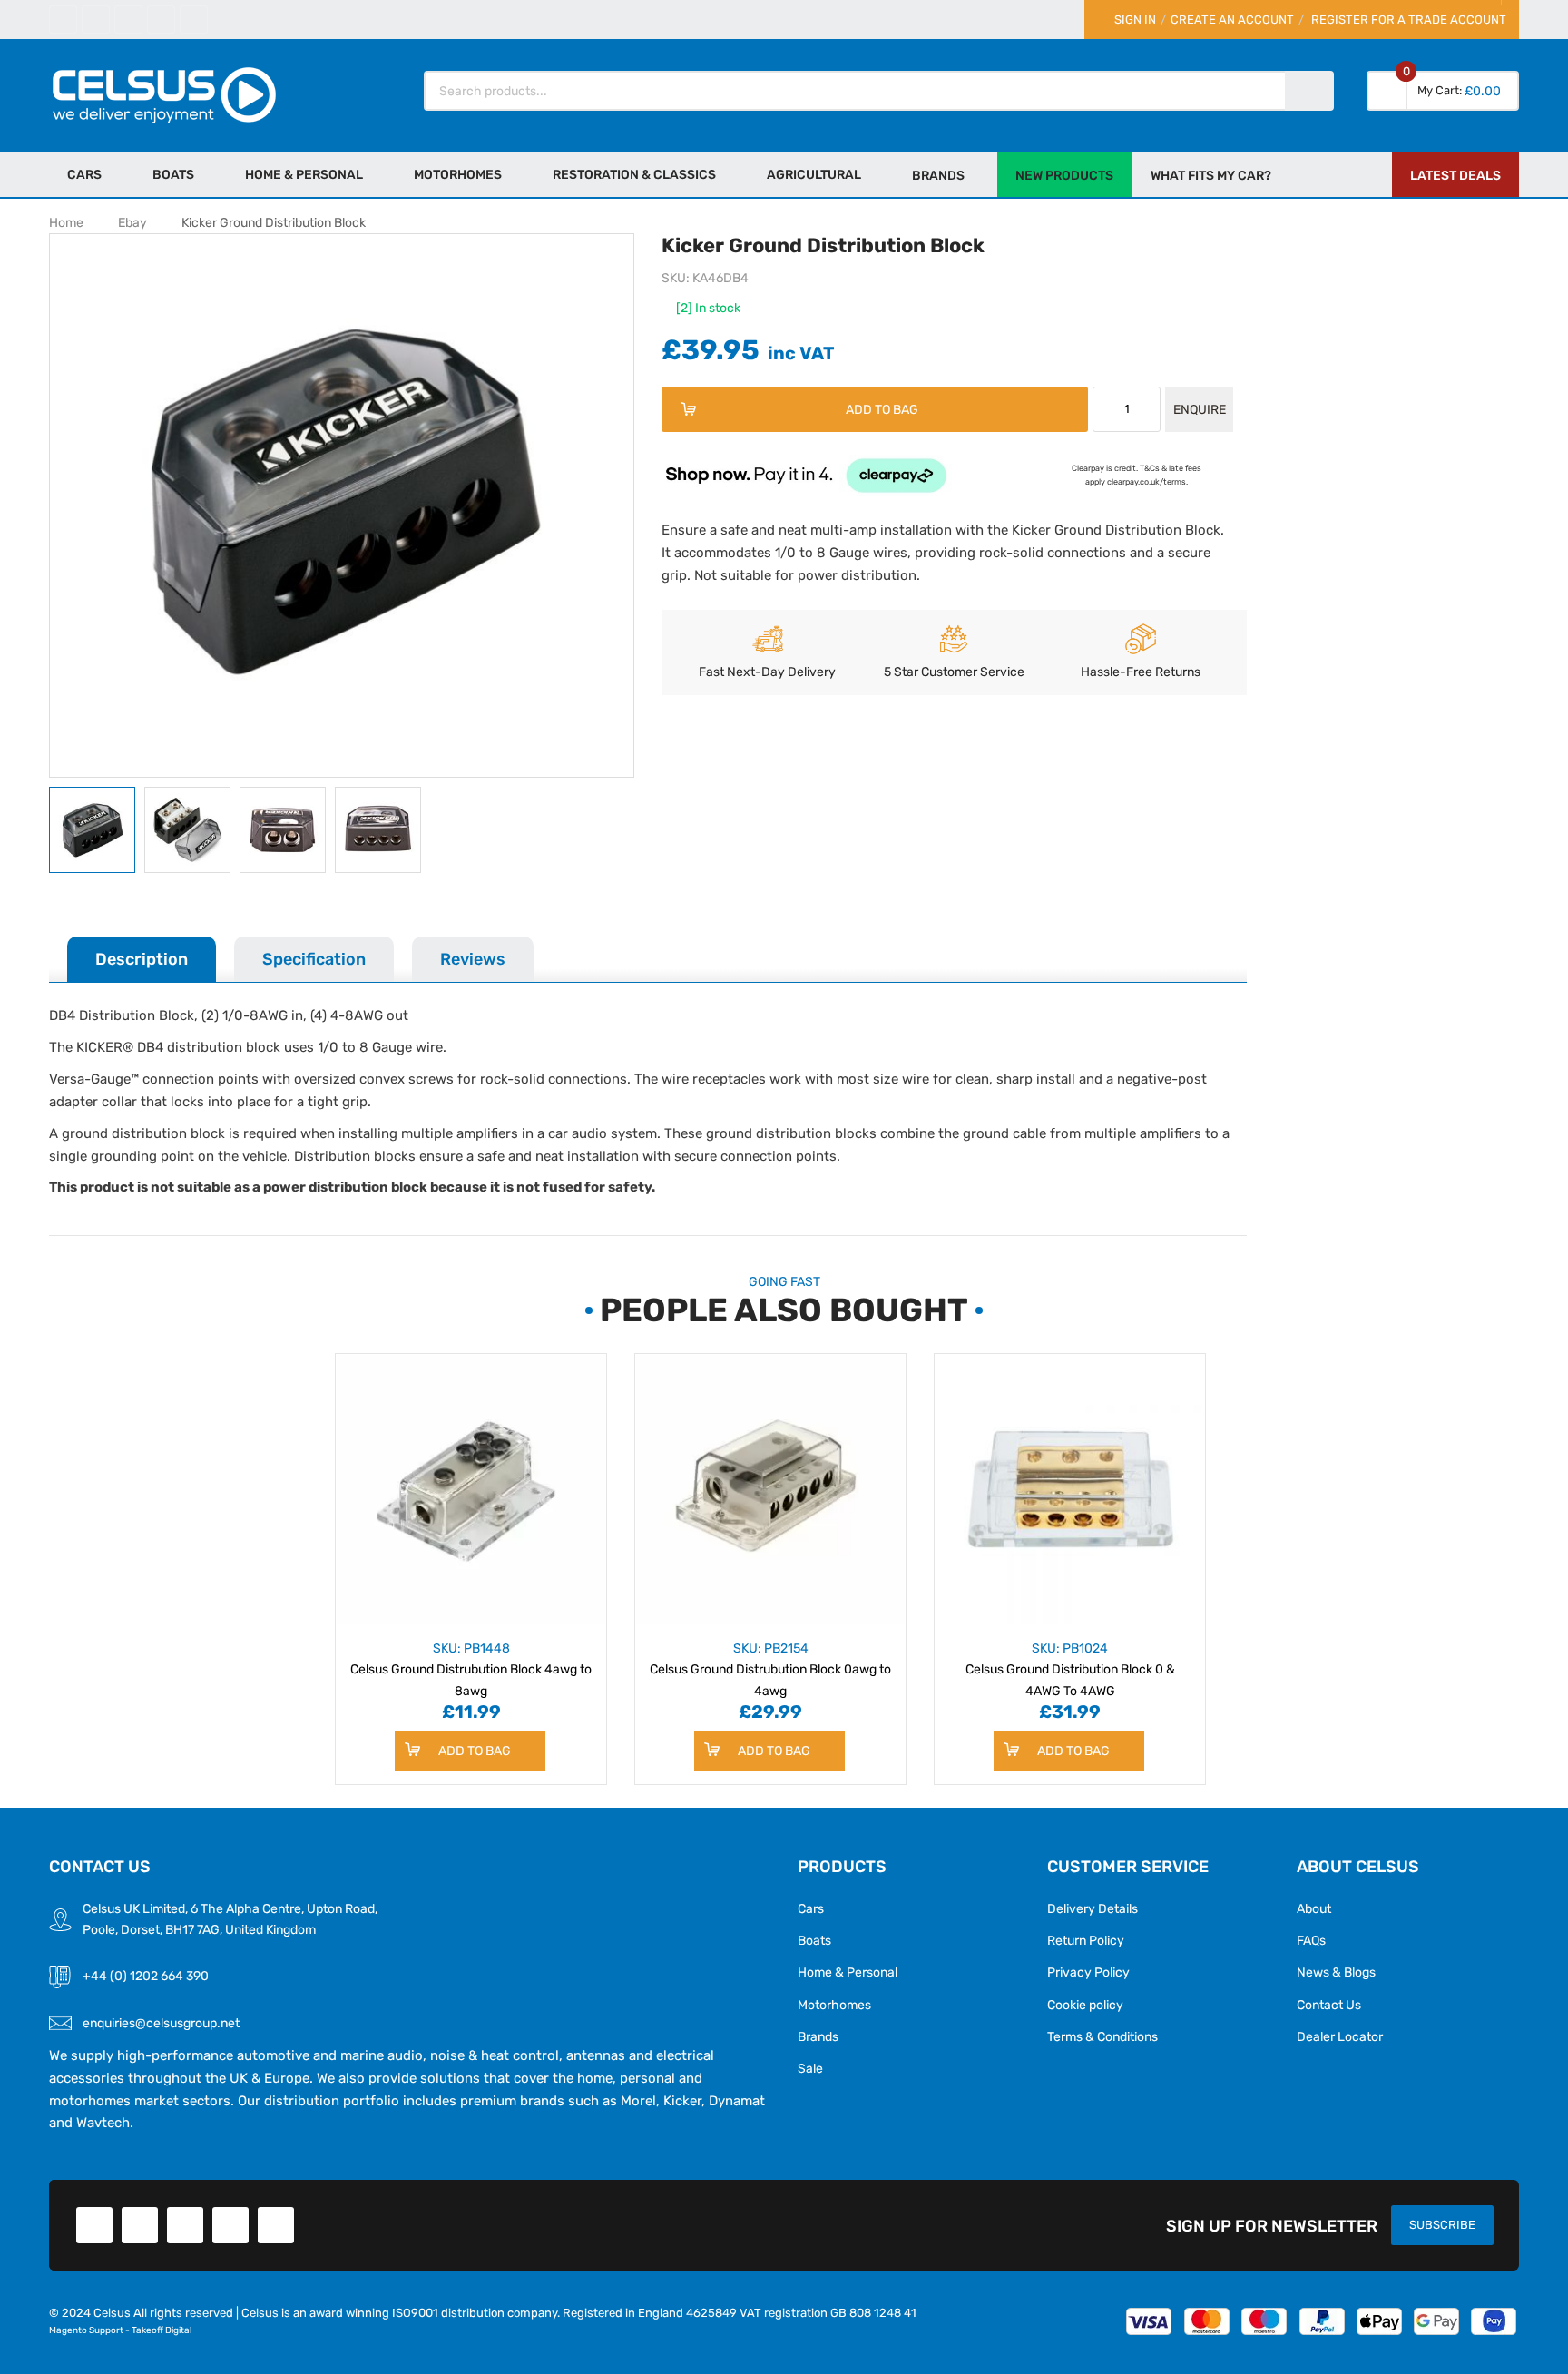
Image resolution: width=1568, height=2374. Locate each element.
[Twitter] (96, 20)
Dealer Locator (1340, 2036)
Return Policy (1086, 1940)
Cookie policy (1085, 2005)
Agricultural (814, 174)
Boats (173, 174)
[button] (192, 830)
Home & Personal (848, 1972)
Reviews (473, 959)
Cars (84, 174)
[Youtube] (161, 20)
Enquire (1200, 409)
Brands (818, 2036)
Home (66, 222)
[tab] (142, 959)
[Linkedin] (128, 20)
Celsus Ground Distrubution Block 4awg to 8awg (471, 1669)
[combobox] (856, 91)
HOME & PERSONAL (304, 174)
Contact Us (1329, 2005)
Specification (314, 959)
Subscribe (1442, 2225)
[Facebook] (63, 20)
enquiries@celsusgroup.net (161, 2023)
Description (142, 959)
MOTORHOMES (458, 174)
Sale (810, 2068)
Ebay (132, 222)
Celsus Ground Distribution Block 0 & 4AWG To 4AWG (1070, 1669)
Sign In (1135, 20)
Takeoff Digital (162, 2330)
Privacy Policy (1088, 1972)
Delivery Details (1093, 1908)
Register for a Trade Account (1409, 20)
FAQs (1311, 1940)
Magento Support (86, 2330)
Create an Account (1232, 20)
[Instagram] (194, 20)
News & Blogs (1336, 1972)
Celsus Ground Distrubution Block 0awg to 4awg (770, 1669)
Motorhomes (834, 2005)
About (1314, 1908)
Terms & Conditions (1102, 2036)
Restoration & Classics (634, 174)
